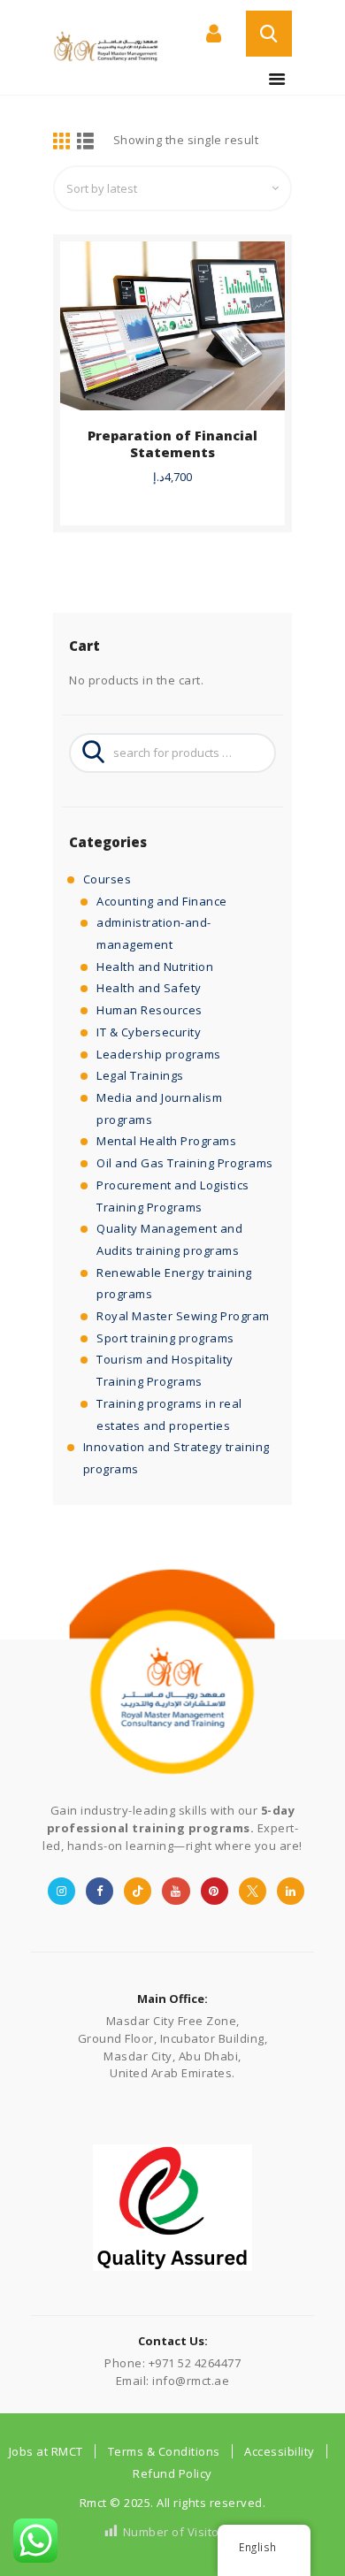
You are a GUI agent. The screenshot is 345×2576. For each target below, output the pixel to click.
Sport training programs (165, 1338)
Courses (107, 879)
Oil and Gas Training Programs (185, 1163)
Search (88, 753)
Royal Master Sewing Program (183, 1316)
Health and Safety (149, 988)
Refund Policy (172, 2473)
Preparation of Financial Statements (172, 444)
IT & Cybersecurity (149, 1032)
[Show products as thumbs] (62, 142)
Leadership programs (159, 1054)
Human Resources (149, 1010)
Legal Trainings (140, 1075)
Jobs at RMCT (46, 2451)
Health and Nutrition (155, 967)
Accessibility (280, 2451)
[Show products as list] (86, 142)
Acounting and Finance (162, 901)
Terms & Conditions (164, 2451)
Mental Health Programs (166, 1141)
